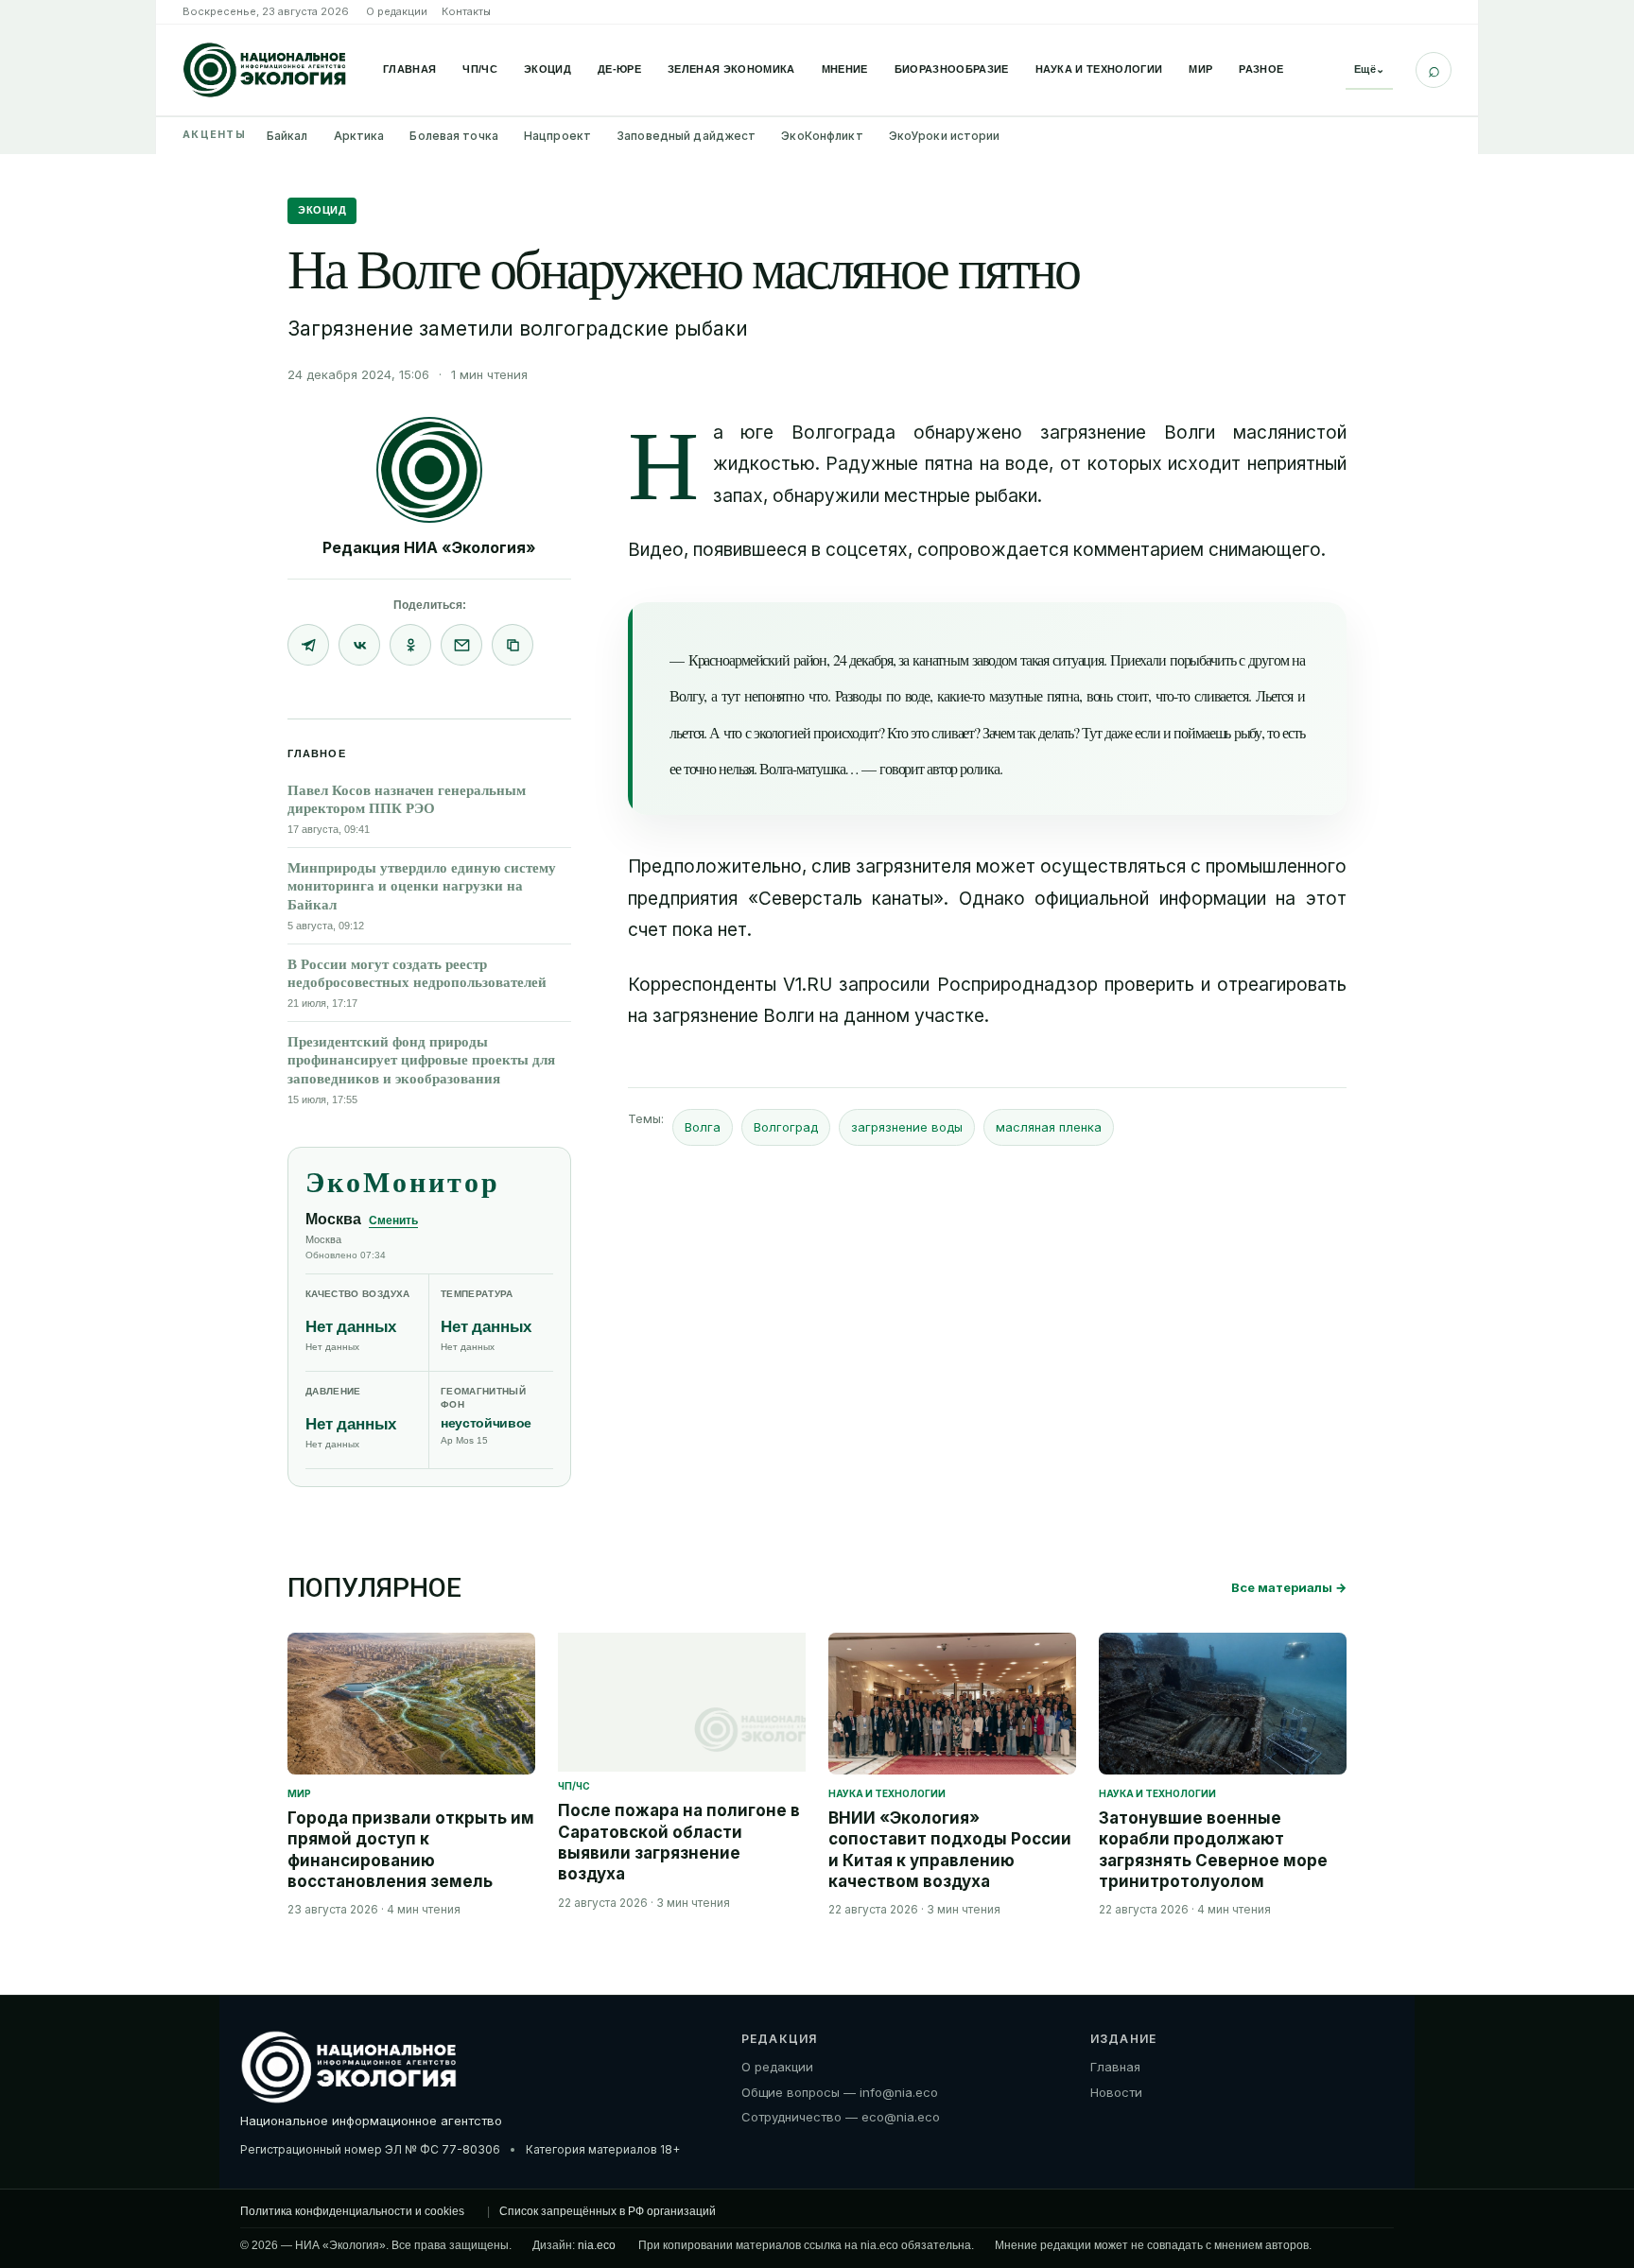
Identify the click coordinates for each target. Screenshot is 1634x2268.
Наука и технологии (1099, 69)
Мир (1200, 69)
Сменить (393, 1221)
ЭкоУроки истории (945, 136)
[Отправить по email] (461, 645)
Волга (703, 1127)
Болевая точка (454, 136)
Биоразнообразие (952, 69)
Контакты (466, 11)
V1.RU (808, 985)
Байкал (287, 136)
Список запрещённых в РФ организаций (608, 2211)
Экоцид (548, 69)
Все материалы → (1289, 1587)
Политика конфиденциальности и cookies (352, 2211)
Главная (409, 69)
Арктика (359, 136)
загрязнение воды (907, 1127)
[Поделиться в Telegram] (308, 645)
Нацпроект (557, 136)
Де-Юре (619, 69)
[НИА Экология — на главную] (265, 70)
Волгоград (786, 1127)
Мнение (845, 69)
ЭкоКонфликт (822, 136)
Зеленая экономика (731, 69)
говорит (902, 768)
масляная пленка (1049, 1127)
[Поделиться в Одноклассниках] (410, 645)
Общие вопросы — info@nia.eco (840, 2092)
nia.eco (597, 2245)
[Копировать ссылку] (513, 645)
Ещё (1369, 69)
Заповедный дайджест (686, 136)
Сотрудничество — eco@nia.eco (841, 2117)
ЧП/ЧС (480, 69)
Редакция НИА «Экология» (429, 547)
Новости (1116, 2092)
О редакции (397, 11)
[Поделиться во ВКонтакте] (359, 645)
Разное (1261, 69)
